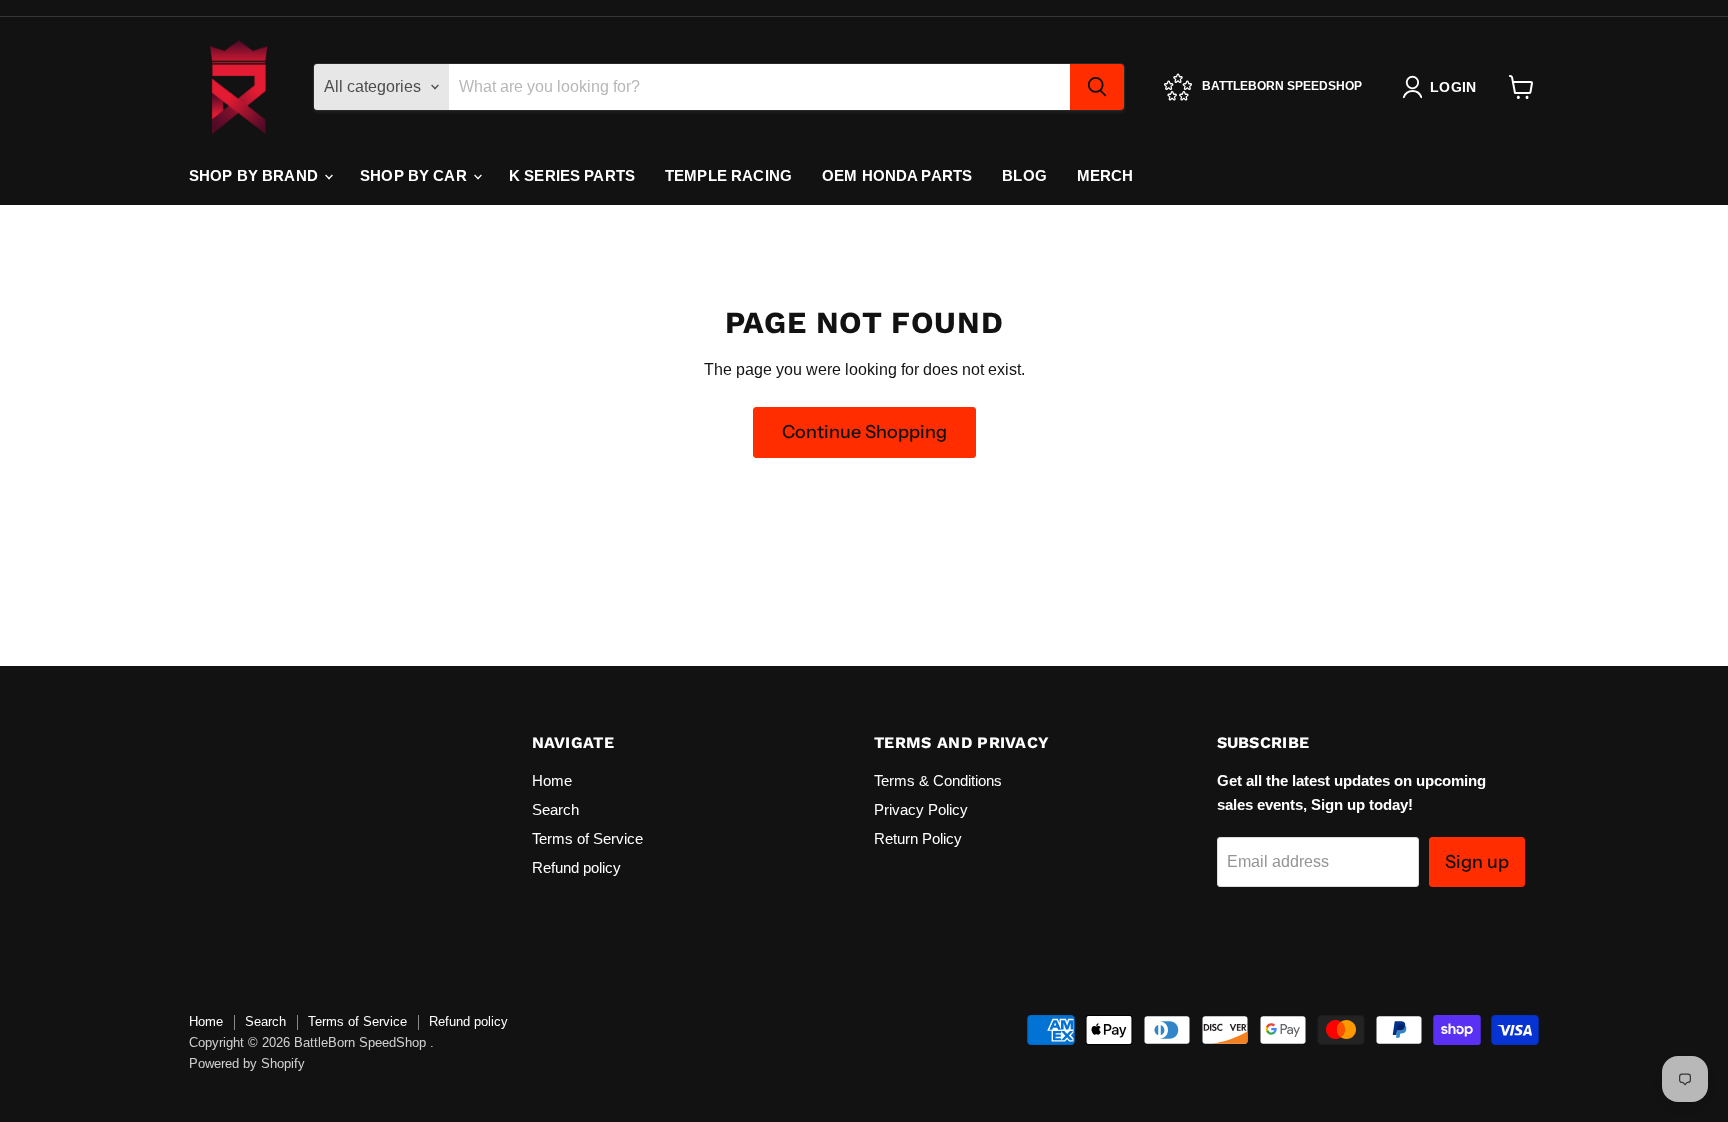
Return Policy (918, 838)
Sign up (1477, 862)
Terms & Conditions (938, 780)
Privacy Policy (921, 809)
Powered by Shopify (247, 1063)
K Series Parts (572, 175)
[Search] (1097, 87)
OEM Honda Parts (897, 175)
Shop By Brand (255, 175)
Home (552, 780)
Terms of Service (587, 838)
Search (555, 809)
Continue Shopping (864, 432)
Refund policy (576, 867)
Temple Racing (728, 175)
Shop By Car (415, 175)
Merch (1105, 175)
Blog (1024, 175)
